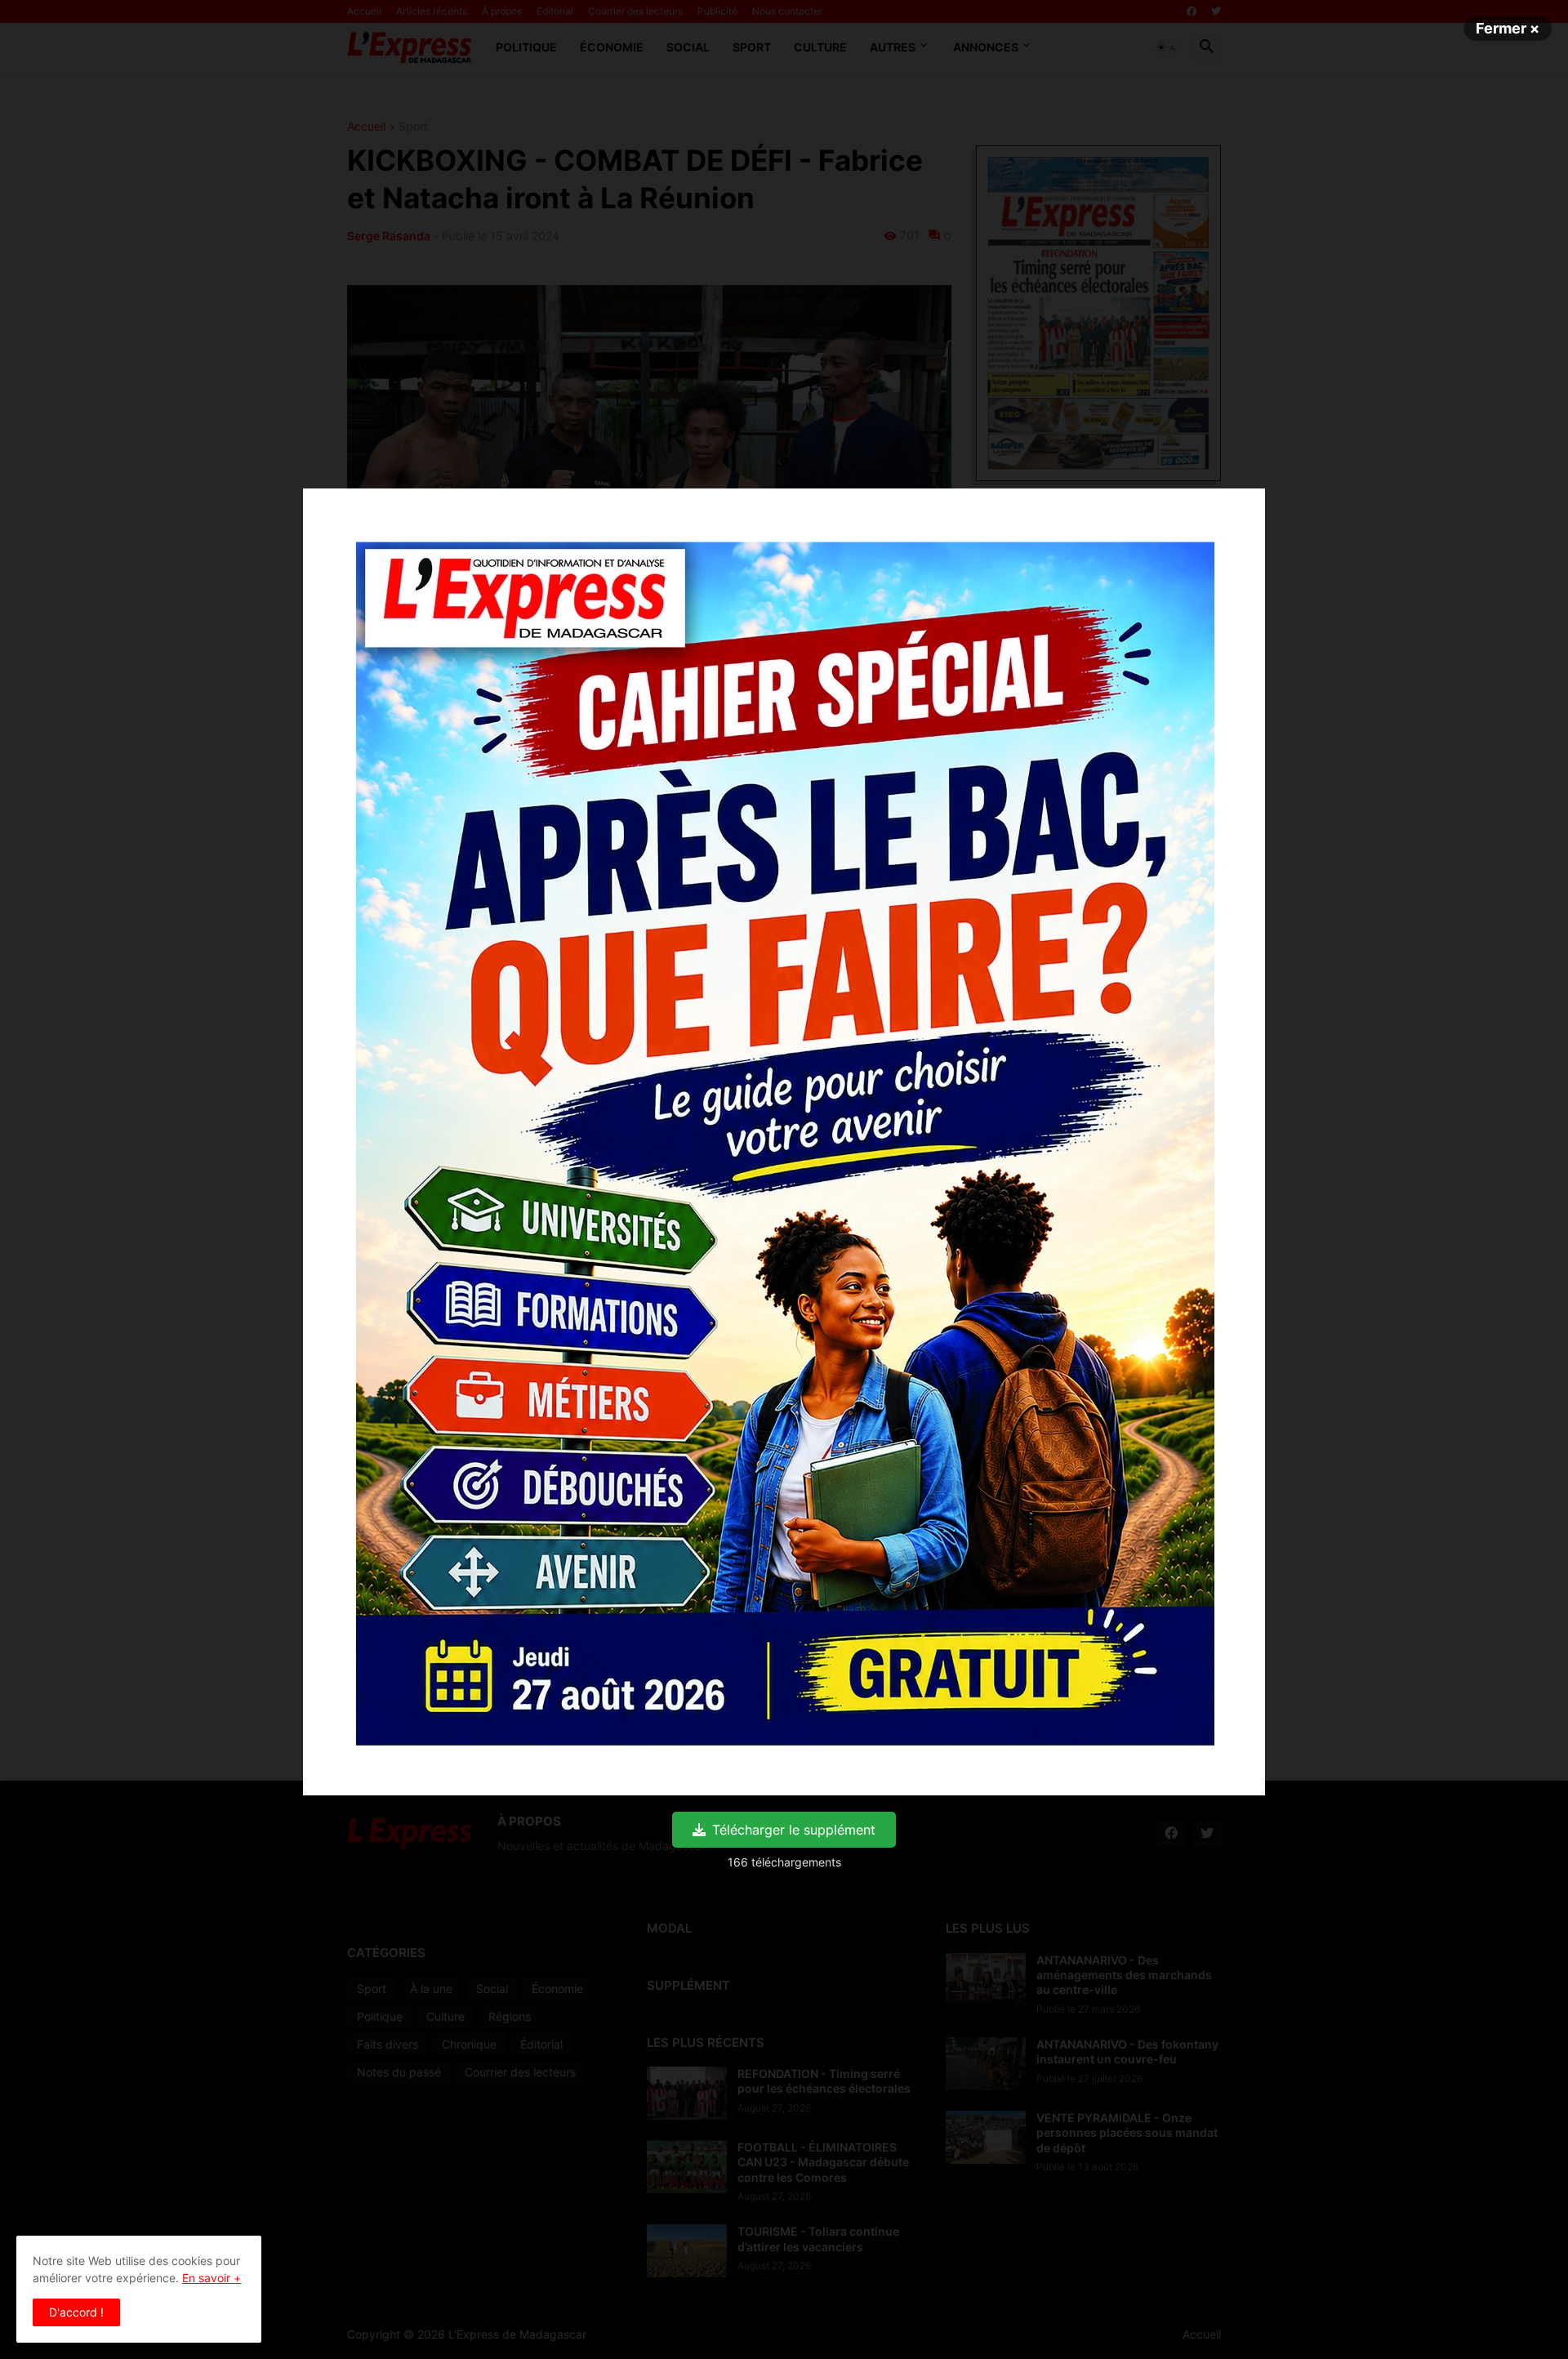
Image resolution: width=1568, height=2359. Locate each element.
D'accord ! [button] (76, 2312)
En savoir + (212, 2278)
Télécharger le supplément (794, 1830)
